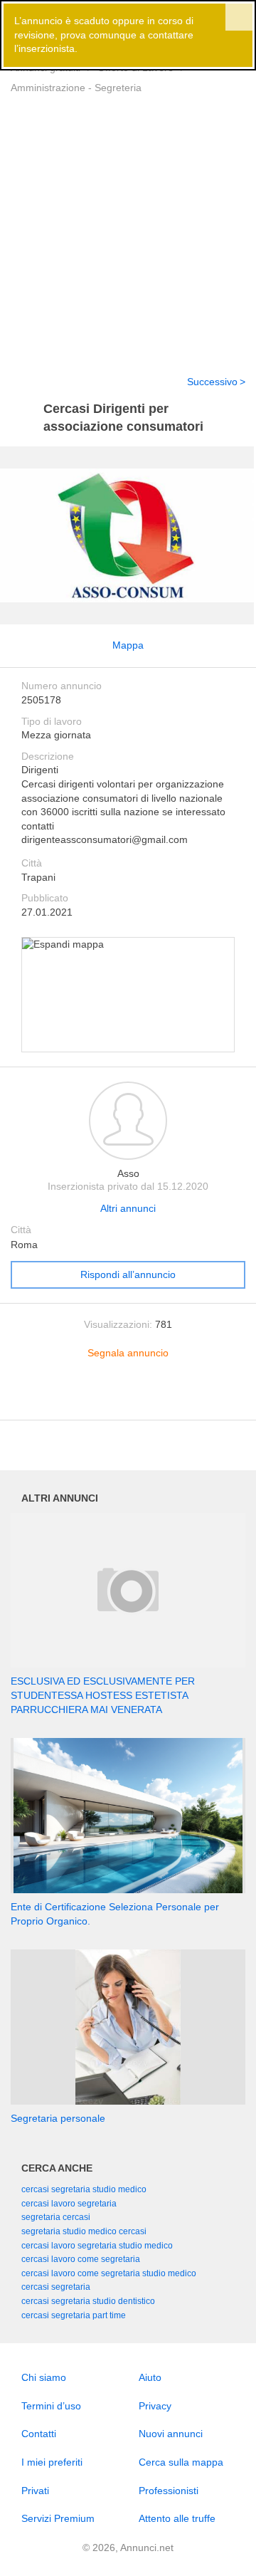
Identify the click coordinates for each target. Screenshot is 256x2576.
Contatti (39, 2434)
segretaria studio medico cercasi (84, 2231)
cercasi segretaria (56, 2287)
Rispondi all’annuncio (128, 1274)
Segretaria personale (58, 2118)
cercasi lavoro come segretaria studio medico (109, 2273)
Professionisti (169, 2491)
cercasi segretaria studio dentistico (88, 2301)
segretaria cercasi (56, 2217)
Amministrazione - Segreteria (76, 88)
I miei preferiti (52, 2462)
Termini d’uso (51, 2406)
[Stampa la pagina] (128, 1398)
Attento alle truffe (177, 2518)
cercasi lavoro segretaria (69, 2204)
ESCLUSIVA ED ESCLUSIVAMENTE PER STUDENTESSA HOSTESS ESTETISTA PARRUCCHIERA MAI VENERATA (103, 1695)
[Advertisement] (128, 226)
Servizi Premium (58, 2518)
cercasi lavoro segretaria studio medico (97, 2246)
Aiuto (150, 2377)
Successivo (212, 382)
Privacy (155, 2406)
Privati (35, 2491)
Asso (128, 1173)
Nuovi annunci (171, 2434)
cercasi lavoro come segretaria (81, 2259)
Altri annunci (128, 1208)
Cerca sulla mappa (181, 2462)
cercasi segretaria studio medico (84, 2189)
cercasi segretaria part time (74, 2315)
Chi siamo (44, 2377)
